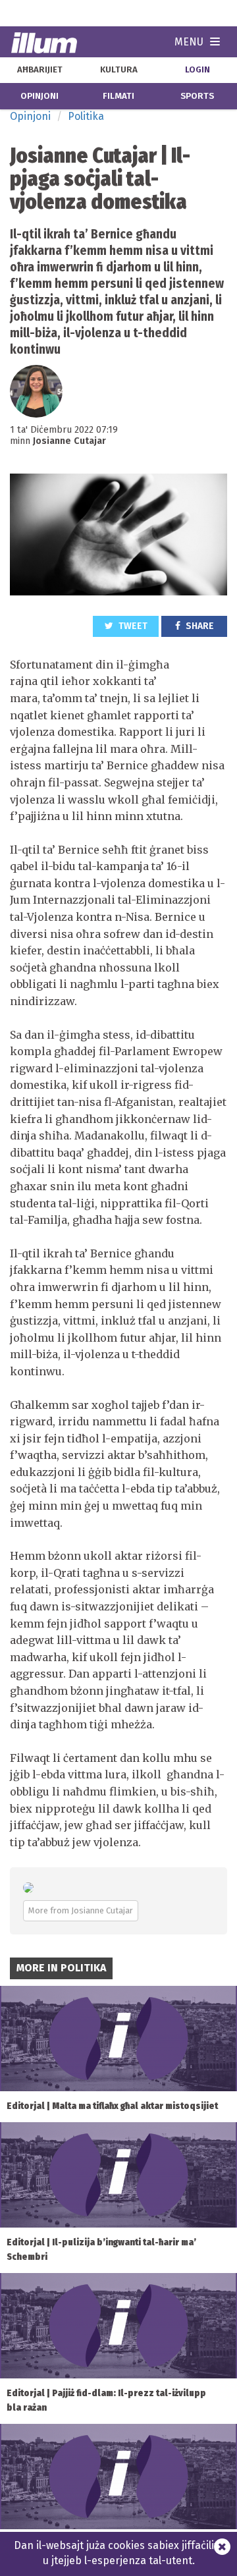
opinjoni (39, 96)
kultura (119, 70)
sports (197, 96)
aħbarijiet (40, 70)
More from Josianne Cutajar (81, 1910)
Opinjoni (30, 116)
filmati (118, 96)
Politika (86, 116)
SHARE (199, 626)
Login (197, 70)
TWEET (132, 626)
